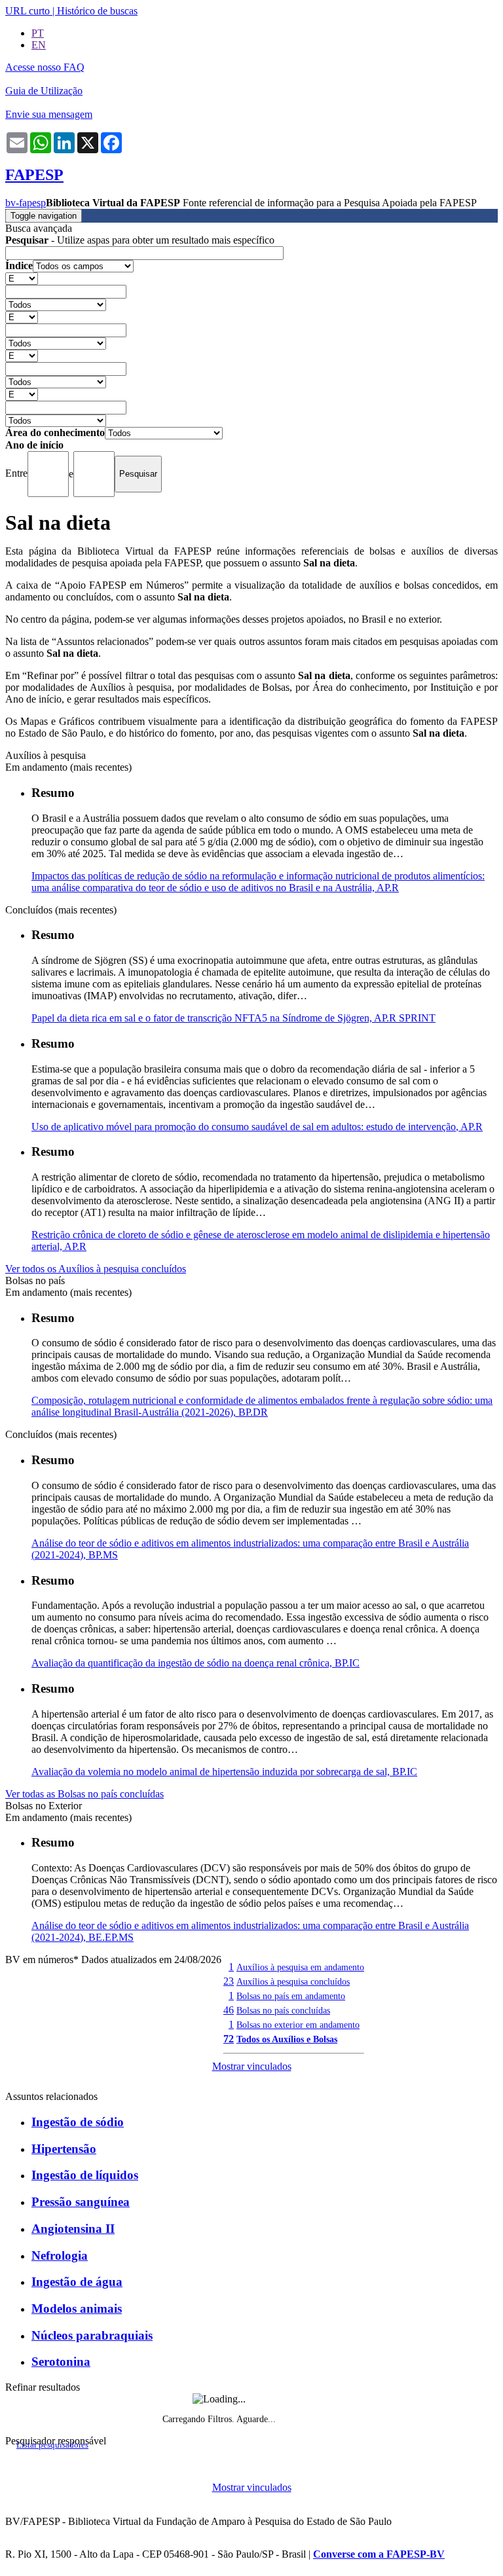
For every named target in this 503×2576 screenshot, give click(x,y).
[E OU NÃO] (22, 278)
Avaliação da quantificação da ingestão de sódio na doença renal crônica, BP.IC (196, 1663)
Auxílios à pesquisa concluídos (293, 1981)
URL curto (28, 11)
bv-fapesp (26, 203)
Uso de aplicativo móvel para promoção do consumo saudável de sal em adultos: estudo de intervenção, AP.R (257, 1127)
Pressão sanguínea (81, 2202)
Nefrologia (60, 2255)
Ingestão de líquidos (85, 2175)
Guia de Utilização (44, 91)
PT (38, 33)
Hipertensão (64, 2149)
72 (229, 2039)
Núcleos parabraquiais (92, 2335)
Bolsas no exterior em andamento (298, 2025)
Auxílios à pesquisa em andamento (300, 1967)
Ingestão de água (77, 2282)
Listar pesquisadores (52, 2445)
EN (39, 45)
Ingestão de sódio (78, 2122)
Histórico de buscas (97, 11)
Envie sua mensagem (49, 114)
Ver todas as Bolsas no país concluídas (84, 1794)
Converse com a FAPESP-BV (379, 2554)
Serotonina (61, 2362)
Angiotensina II (73, 2229)
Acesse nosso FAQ (45, 67)
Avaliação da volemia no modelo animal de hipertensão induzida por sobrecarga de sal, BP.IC (224, 1772)
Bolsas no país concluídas (283, 2010)
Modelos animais (77, 2309)
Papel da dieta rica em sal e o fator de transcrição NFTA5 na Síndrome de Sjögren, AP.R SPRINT (233, 1018)
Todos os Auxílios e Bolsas (287, 2039)
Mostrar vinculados (252, 2066)
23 (229, 1981)
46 (229, 2010)
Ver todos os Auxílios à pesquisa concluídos (96, 1269)
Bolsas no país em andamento (291, 1996)
